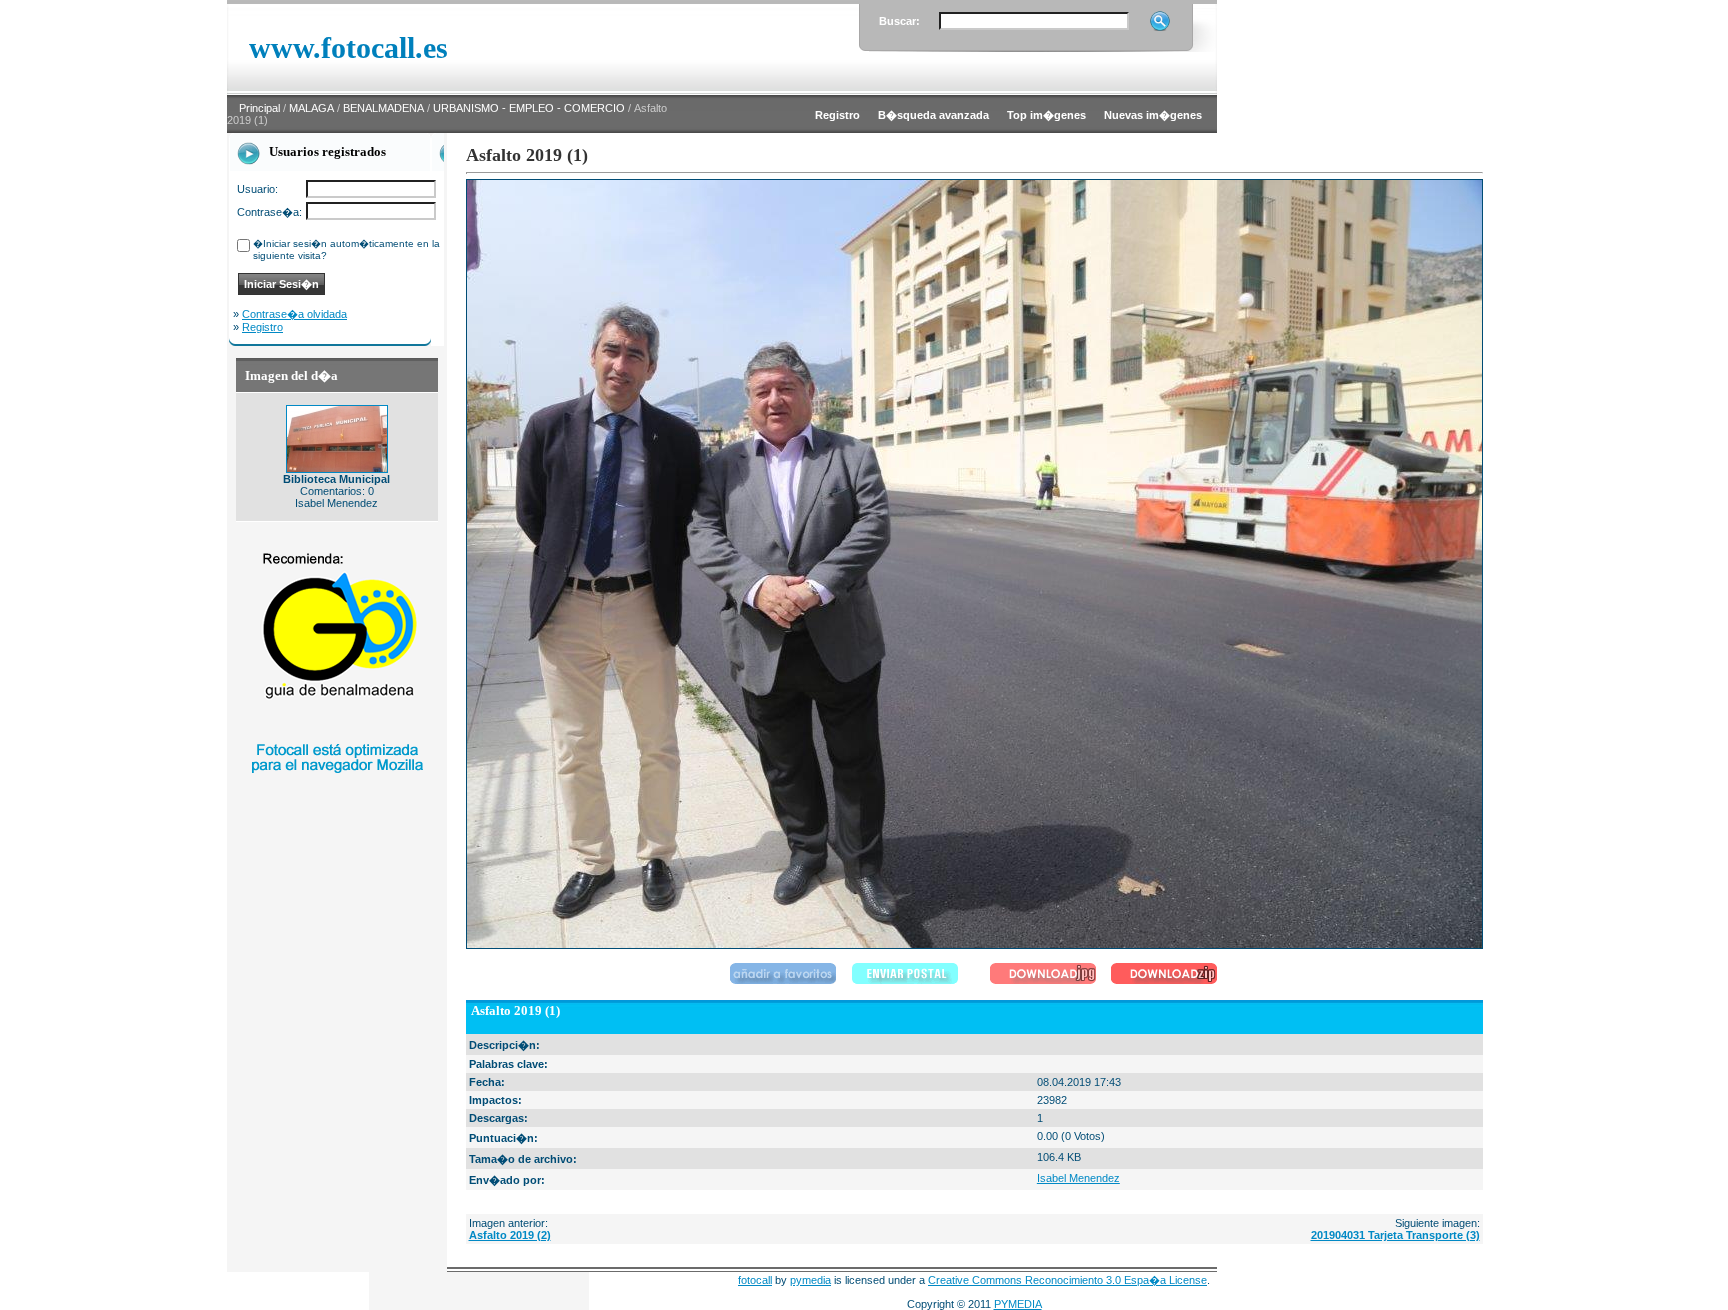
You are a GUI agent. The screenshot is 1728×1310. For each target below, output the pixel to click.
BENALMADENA (383, 108)
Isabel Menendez (1078, 1178)
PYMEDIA (1018, 1304)
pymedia (810, 1280)
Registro (262, 327)
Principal (259, 108)
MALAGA (311, 108)
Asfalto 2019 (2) (510, 1235)
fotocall (755, 1280)
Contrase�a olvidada (294, 314)
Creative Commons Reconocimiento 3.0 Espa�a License (1067, 1280)
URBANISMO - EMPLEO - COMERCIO (529, 108)
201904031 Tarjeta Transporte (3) (1395, 1235)
